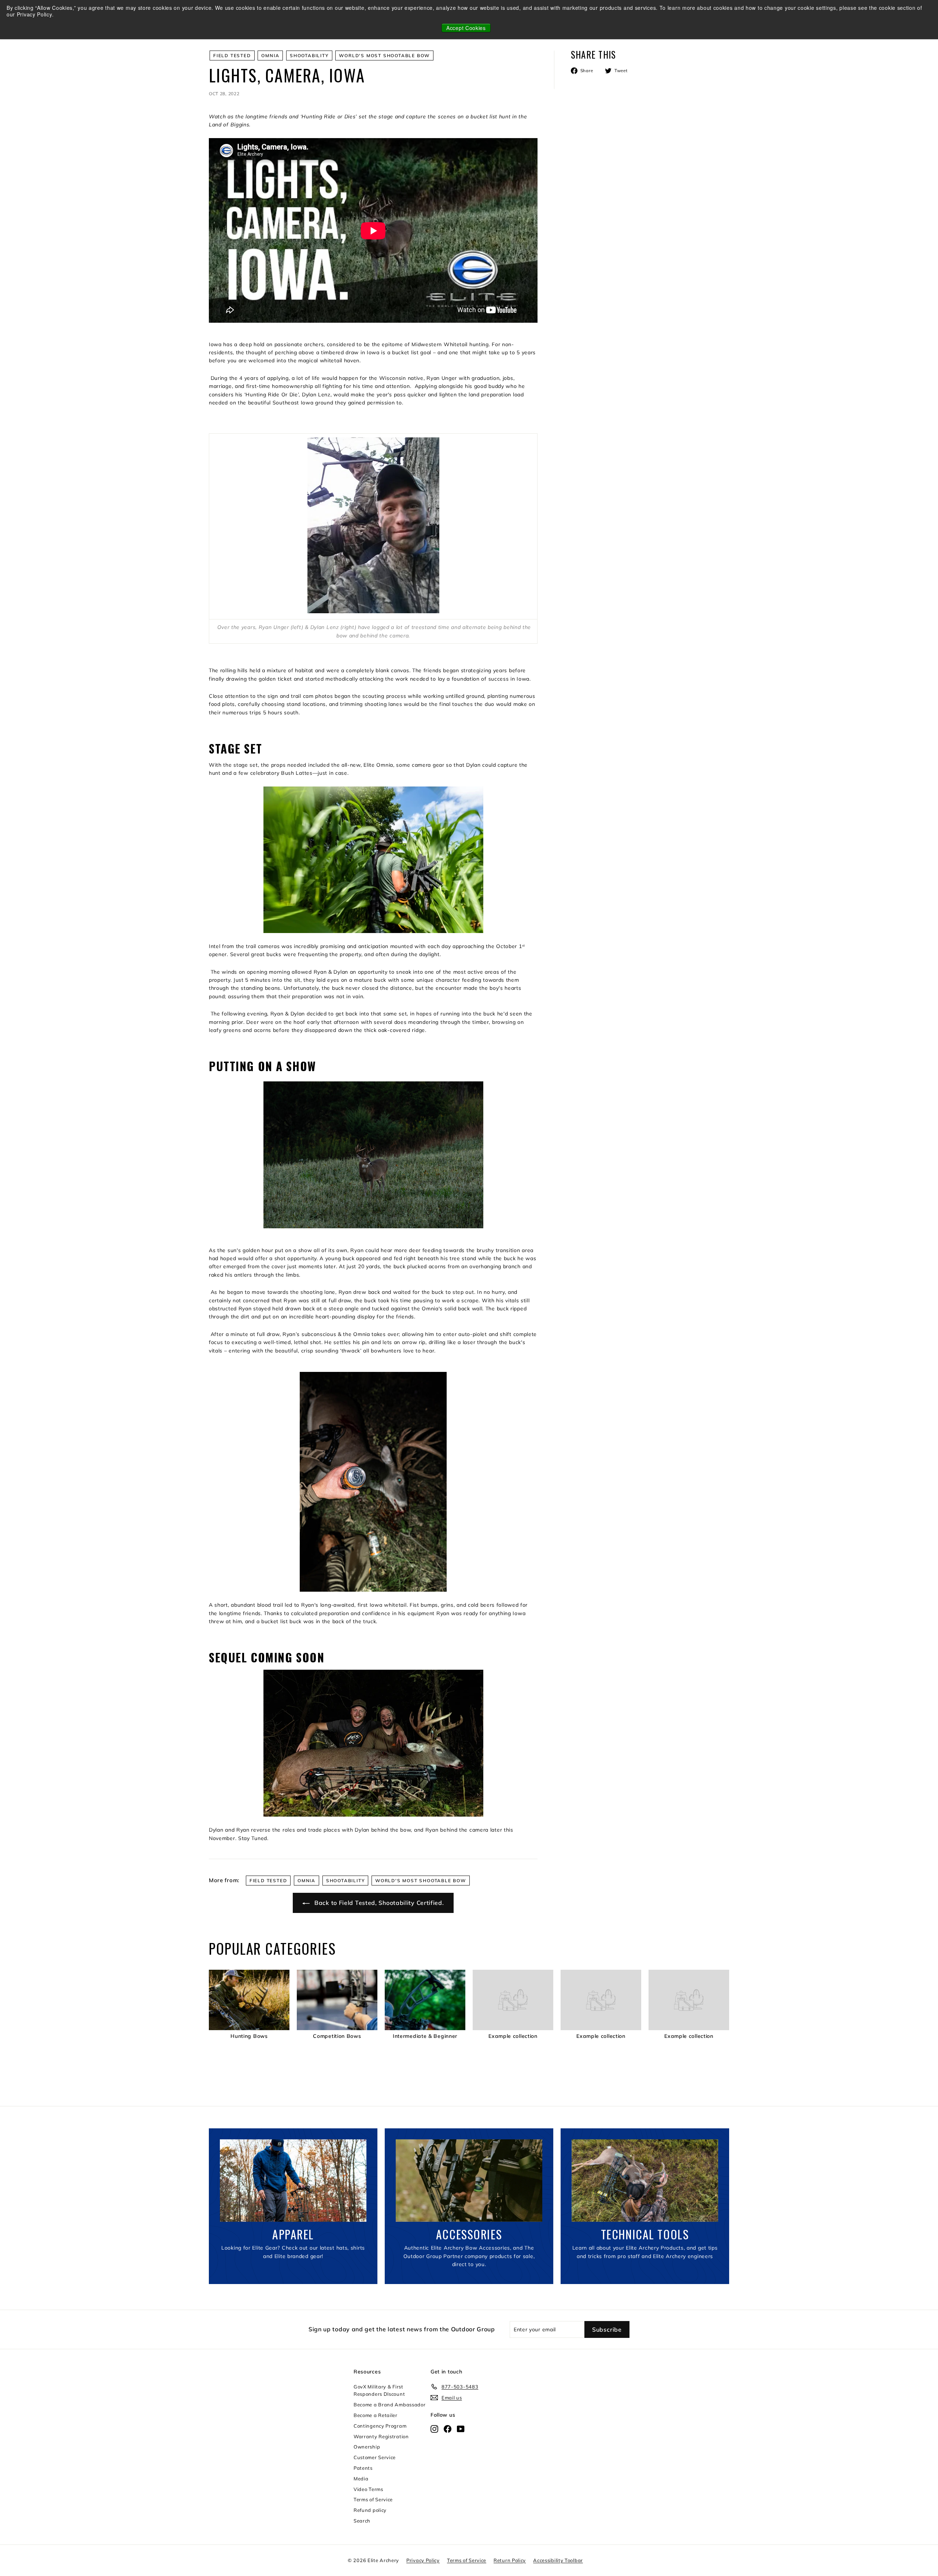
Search (362, 2521)
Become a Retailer (376, 2415)
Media (361, 2479)
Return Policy (510, 2560)
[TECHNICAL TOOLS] (645, 2181)
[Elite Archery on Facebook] (448, 2428)
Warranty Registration (381, 2436)
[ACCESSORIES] (469, 2181)
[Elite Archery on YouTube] (461, 2428)
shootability (309, 55)
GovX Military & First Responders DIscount (379, 2390)
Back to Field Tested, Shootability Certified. (378, 1903)
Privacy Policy (423, 2560)
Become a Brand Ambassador (390, 2405)
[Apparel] (293, 2181)
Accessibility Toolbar (558, 2560)
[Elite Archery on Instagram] (434, 2428)
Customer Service (375, 2457)
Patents (363, 2468)
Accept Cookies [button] (466, 28)
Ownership (367, 2447)
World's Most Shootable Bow (384, 55)
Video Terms (368, 2489)
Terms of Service (373, 2499)
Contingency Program (380, 2426)
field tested (232, 55)
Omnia (270, 55)
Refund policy (370, 2510)
